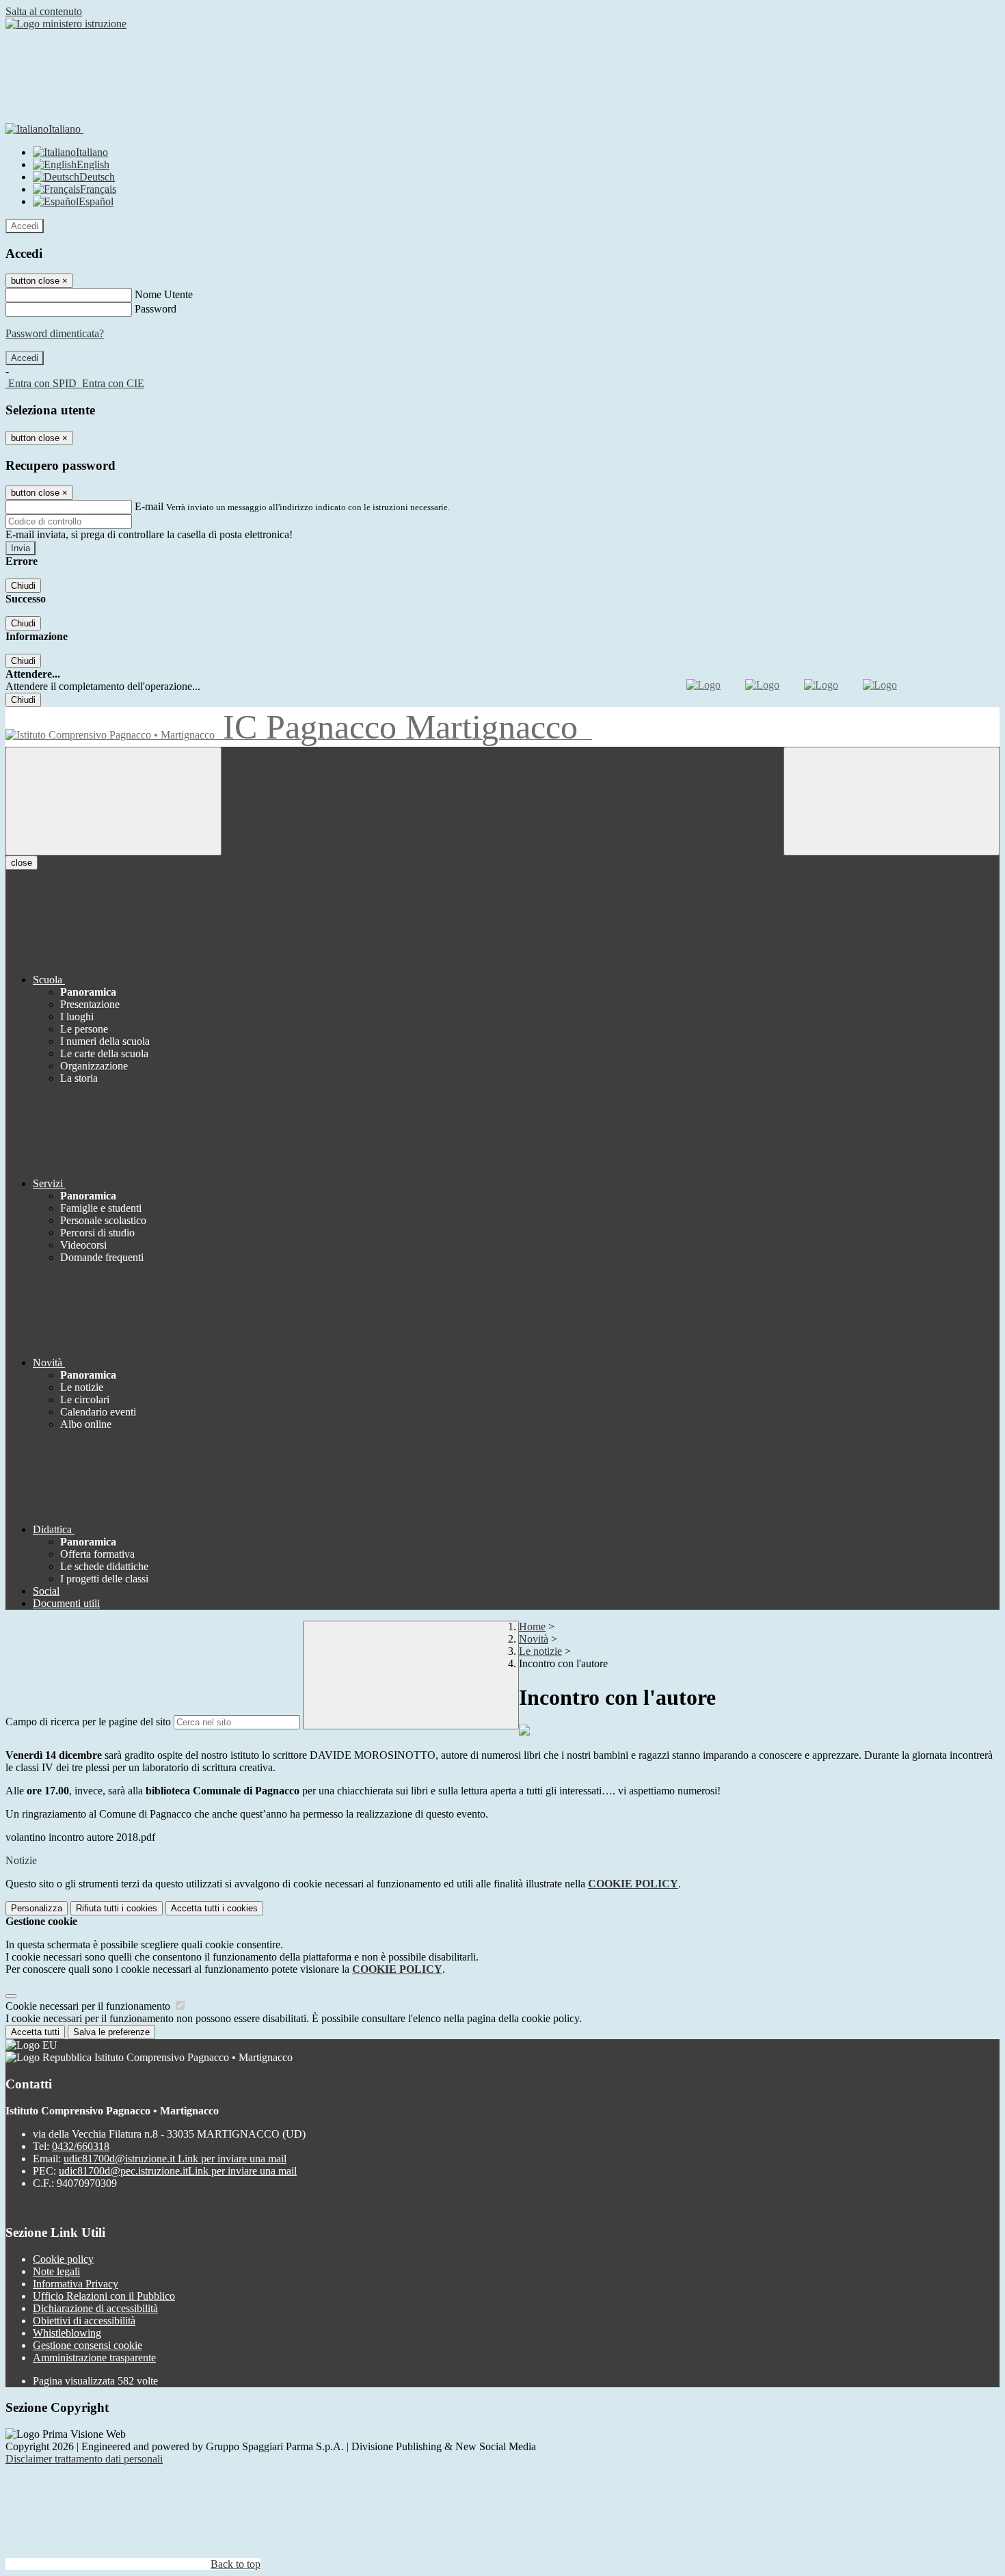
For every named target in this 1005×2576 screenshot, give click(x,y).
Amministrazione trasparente (94, 2358)
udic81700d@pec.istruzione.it (178, 2171)
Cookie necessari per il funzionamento (89, 2006)
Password (156, 309)
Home (532, 1626)
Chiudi (23, 586)
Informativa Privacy (76, 2284)
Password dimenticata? (55, 333)
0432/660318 (81, 2146)
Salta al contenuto (44, 11)
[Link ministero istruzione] (66, 24)
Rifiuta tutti (117, 1908)
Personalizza (37, 1908)
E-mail (149, 506)
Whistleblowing (67, 2333)
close (22, 863)
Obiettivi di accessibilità (84, 2321)
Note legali (56, 2271)
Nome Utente (164, 294)
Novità (534, 1639)
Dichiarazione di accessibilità (95, 2308)
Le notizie (540, 1651)
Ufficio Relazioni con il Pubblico (104, 2296)
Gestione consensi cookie (88, 2345)
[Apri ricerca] (892, 801)
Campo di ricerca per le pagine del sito (88, 1722)
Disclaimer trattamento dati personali (84, 2459)
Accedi (25, 226)
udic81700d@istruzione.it (175, 2159)
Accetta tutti (214, 1908)
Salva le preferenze (111, 2032)
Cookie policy (63, 2259)
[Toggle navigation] (113, 801)
